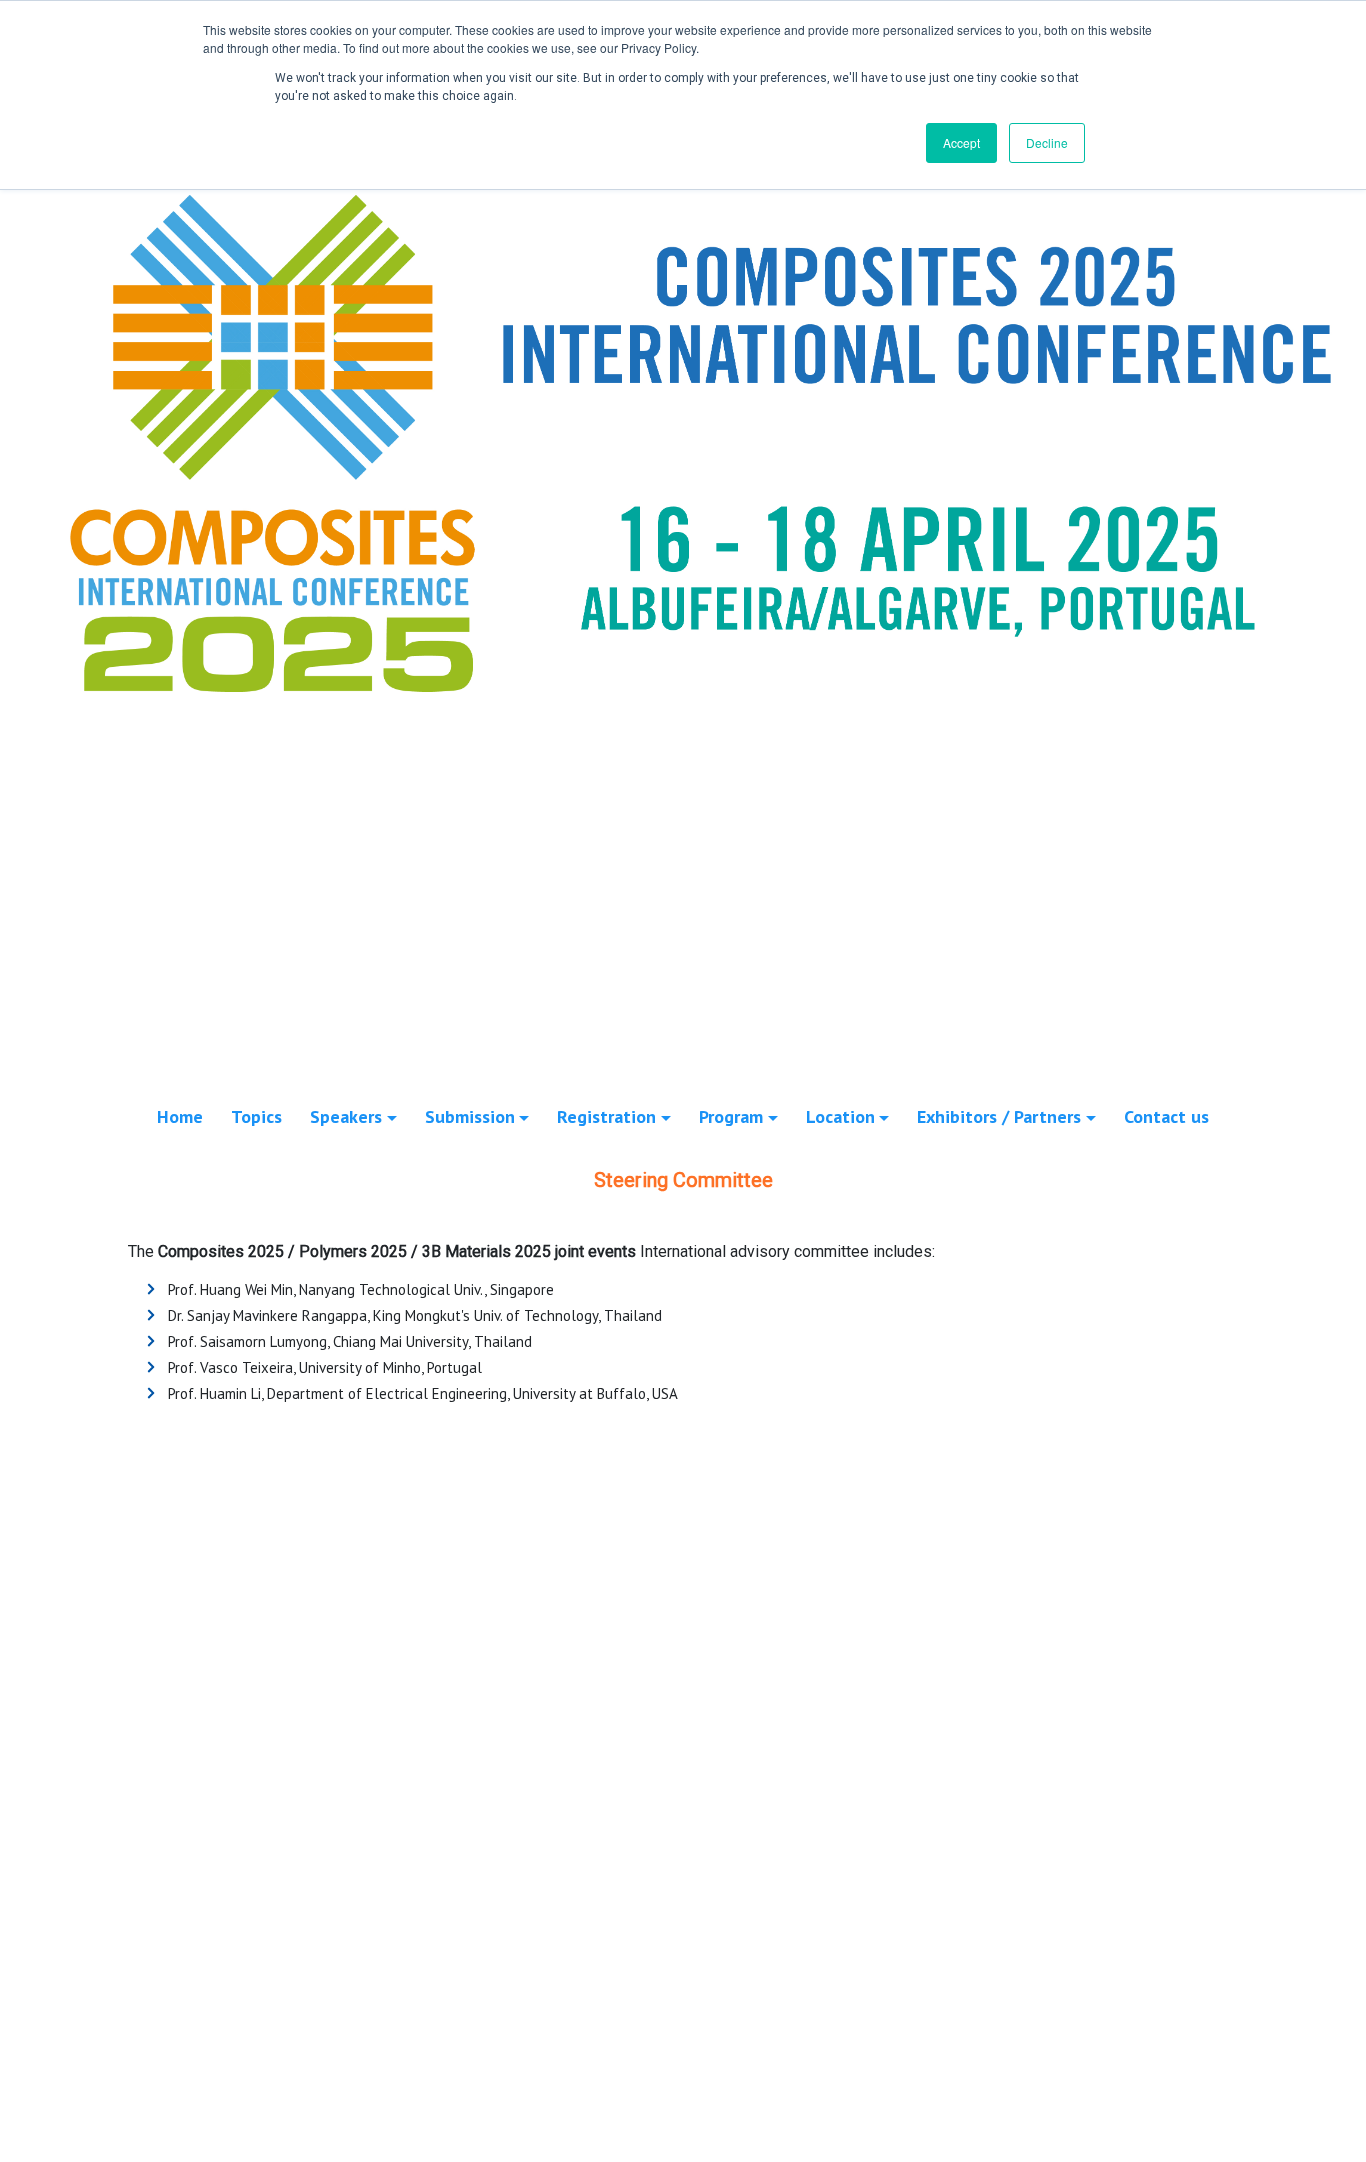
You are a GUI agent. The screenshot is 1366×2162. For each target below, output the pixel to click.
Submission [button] (470, 1116)
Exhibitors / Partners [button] (999, 1116)
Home (180, 1116)
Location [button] (840, 1116)
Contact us (1166, 1116)
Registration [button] (606, 1116)
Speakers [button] (346, 1116)
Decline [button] (1047, 142)
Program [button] (731, 1116)
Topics (256, 1116)
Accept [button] (961, 142)
